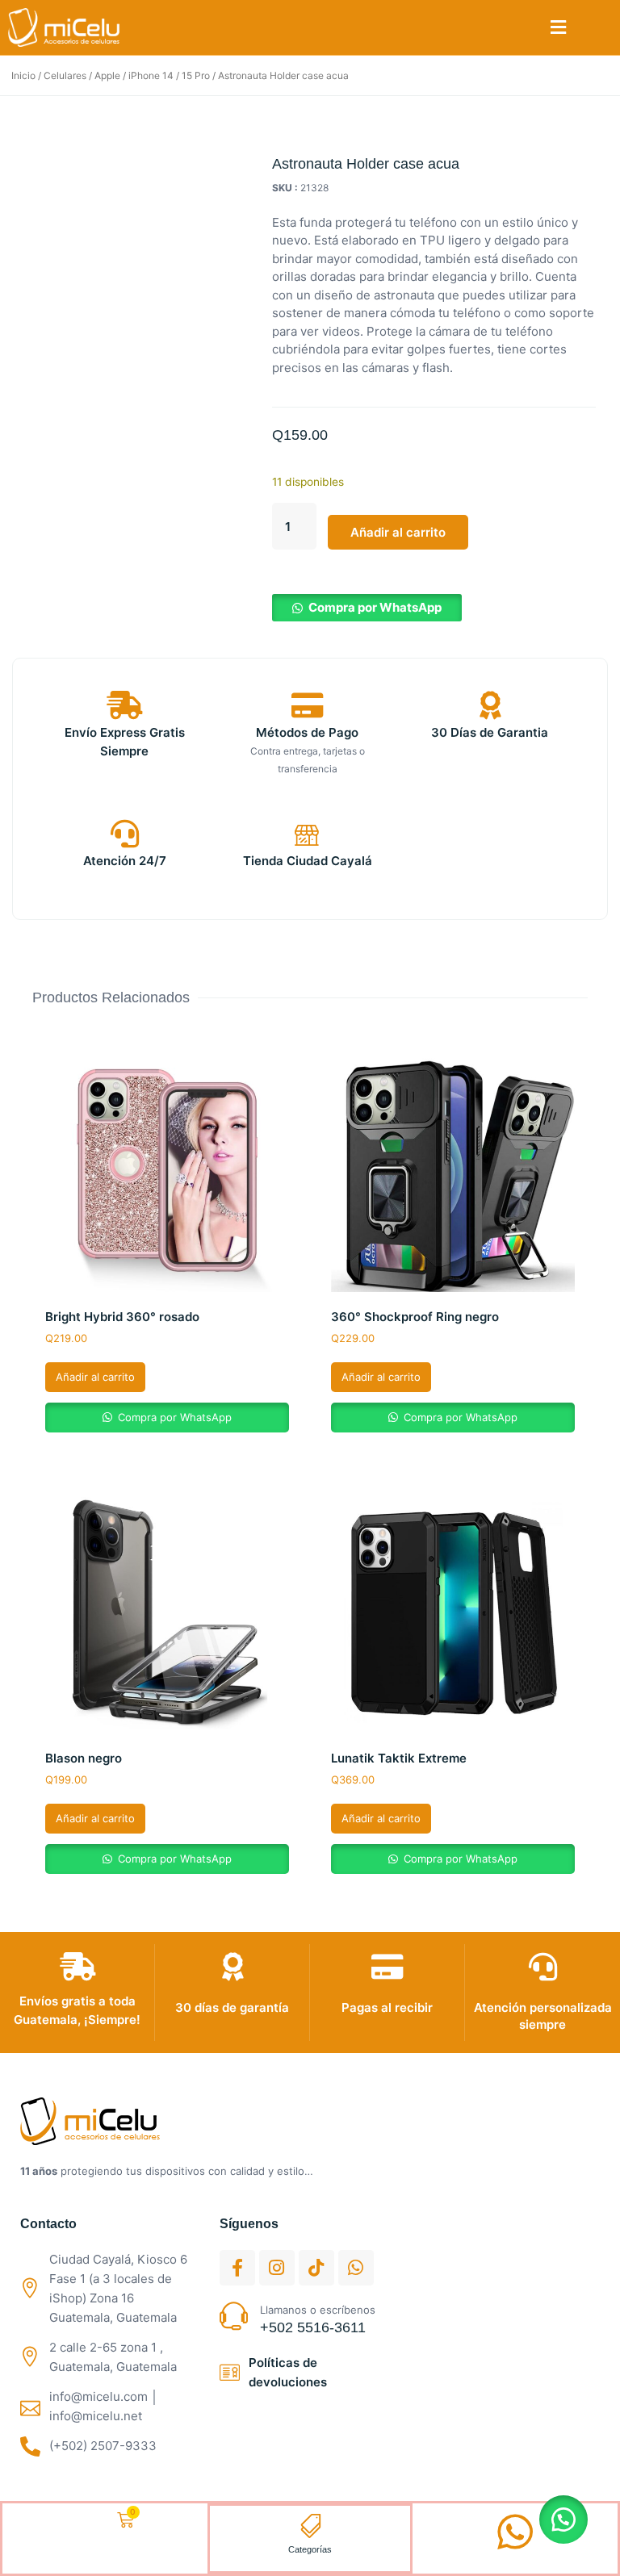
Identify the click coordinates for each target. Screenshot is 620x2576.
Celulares (65, 75)
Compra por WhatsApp (375, 607)
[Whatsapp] (356, 2268)
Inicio (23, 75)
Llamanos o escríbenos (318, 2310)
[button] (558, 28)
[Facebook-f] (237, 2268)
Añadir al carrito (398, 532)
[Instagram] (277, 2268)
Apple (107, 75)
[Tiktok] (316, 2268)
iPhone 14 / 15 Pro (169, 75)
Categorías (310, 2549)
